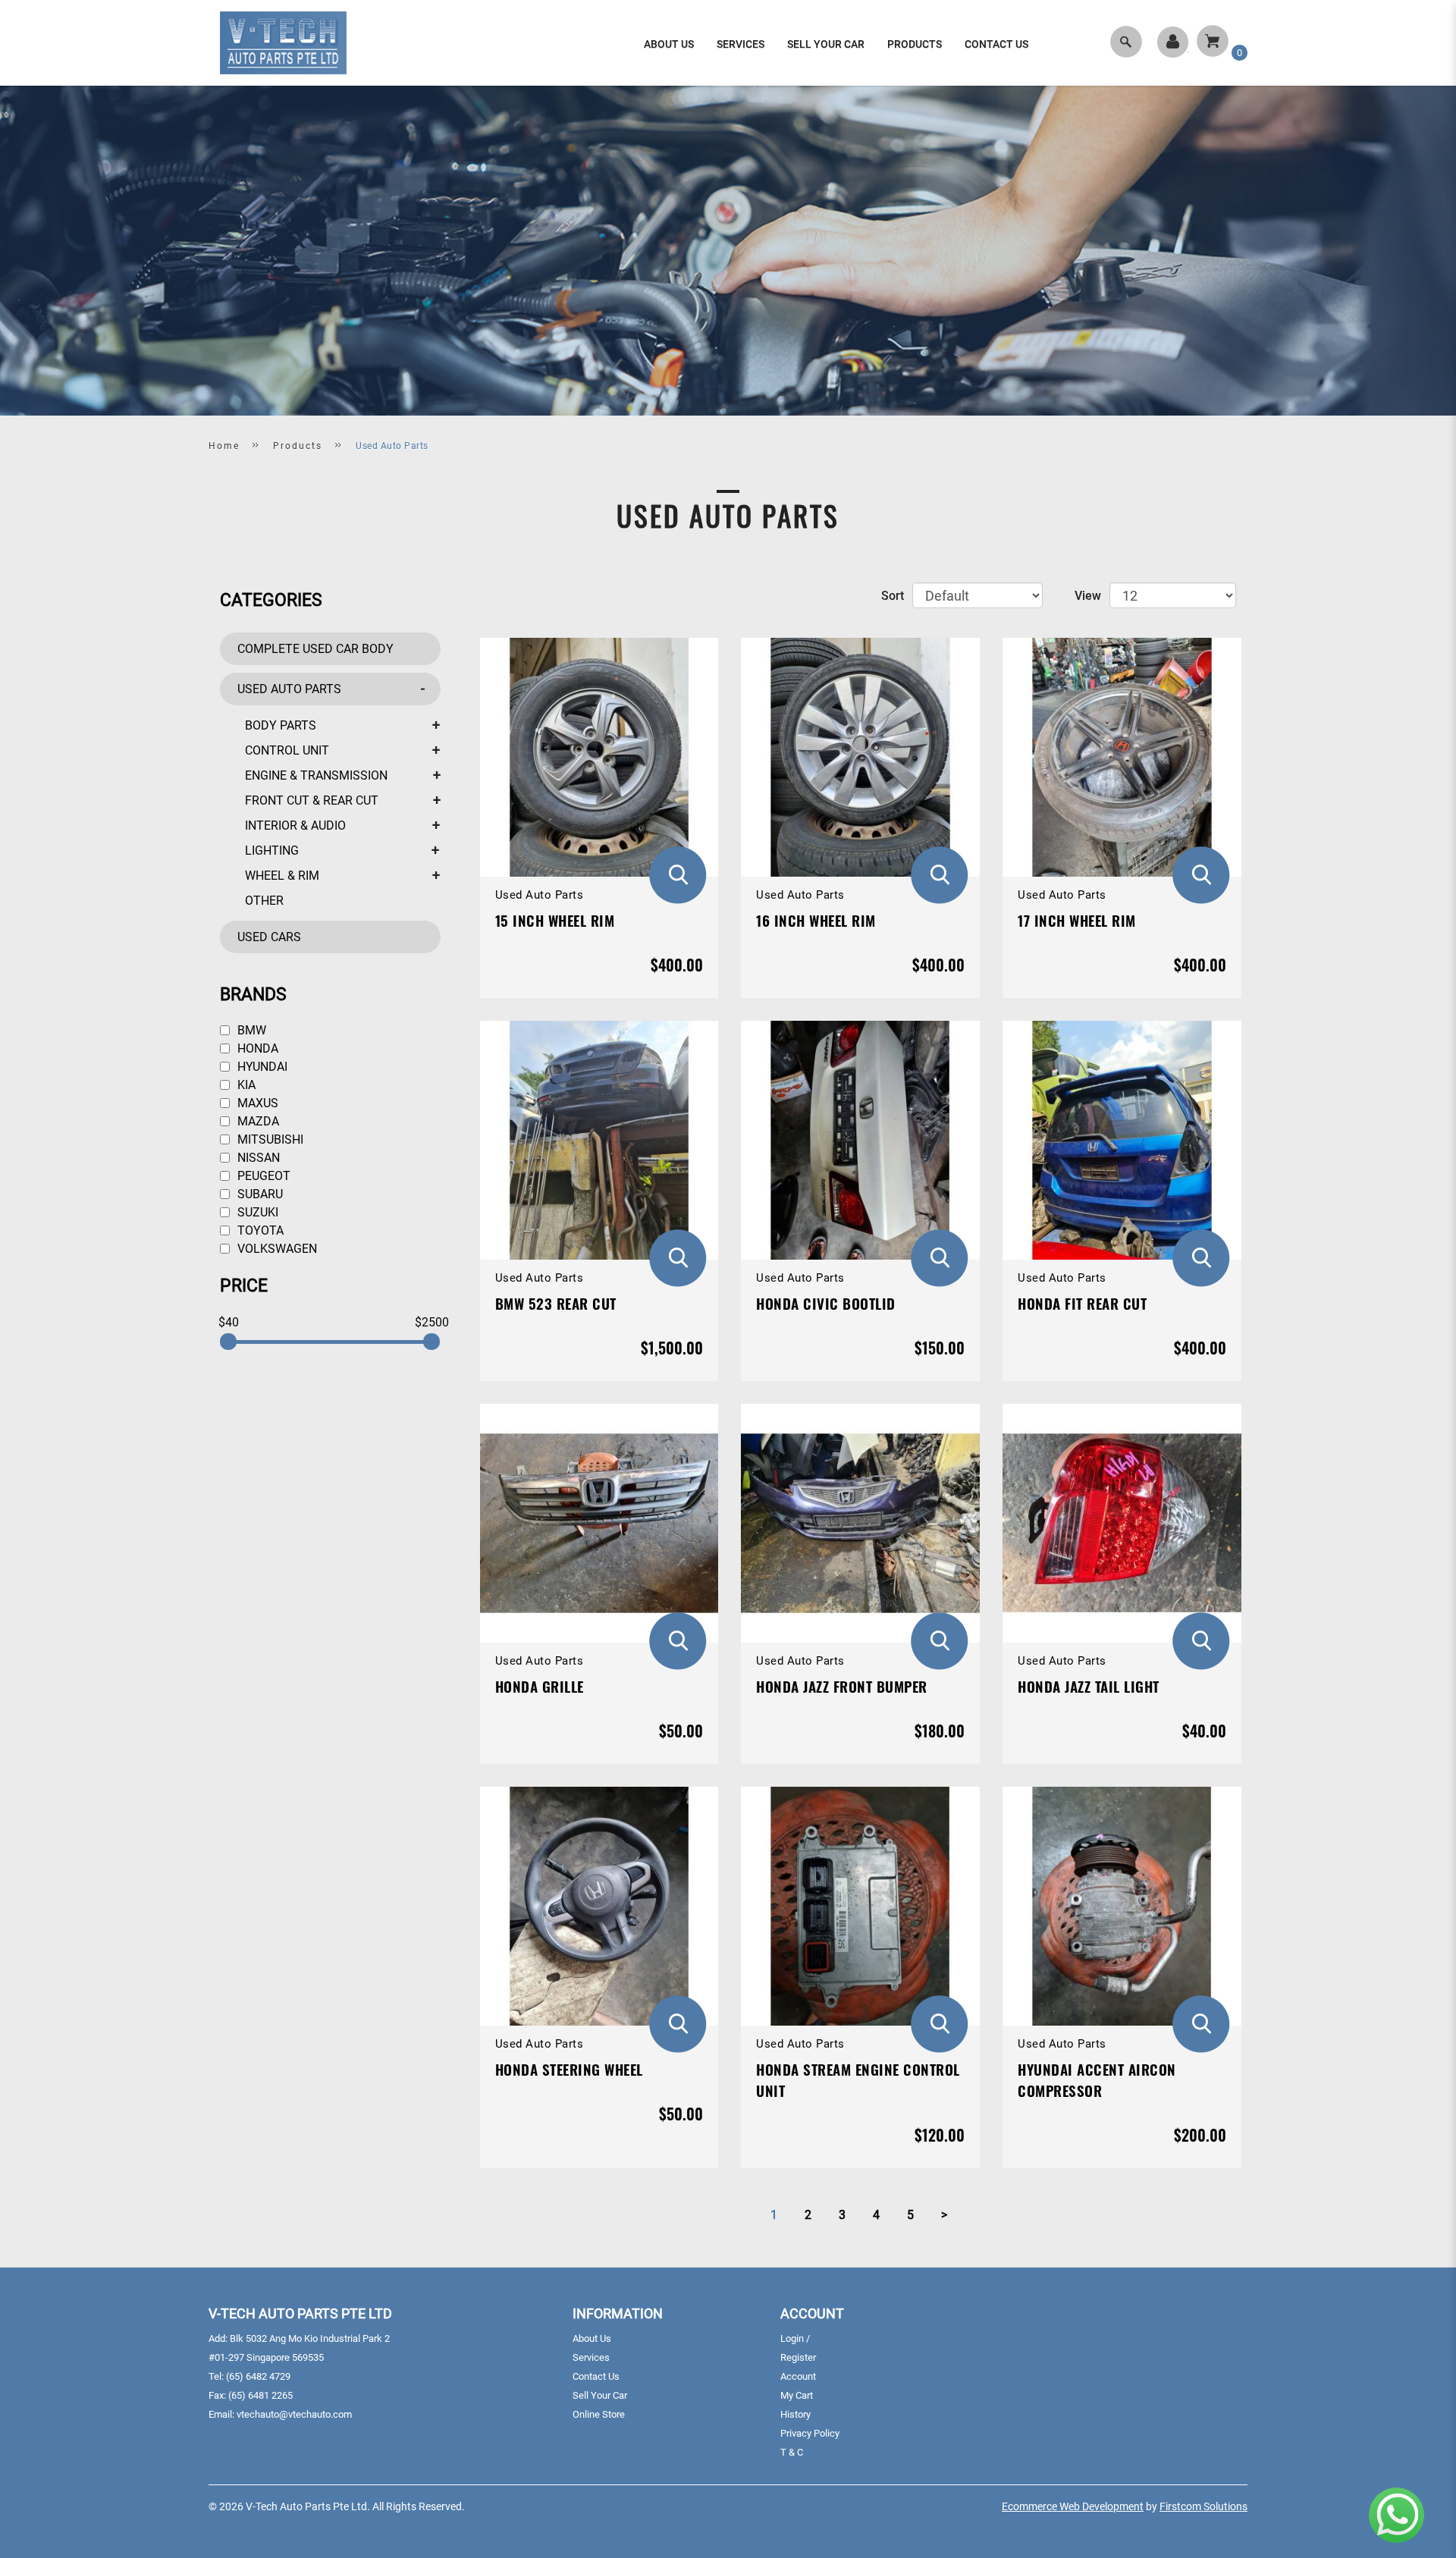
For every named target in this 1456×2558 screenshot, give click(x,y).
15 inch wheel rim (555, 920)
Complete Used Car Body (315, 649)
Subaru (259, 1194)
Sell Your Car (600, 2395)
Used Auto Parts (392, 446)
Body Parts (281, 725)
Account (798, 2376)
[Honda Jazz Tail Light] (1122, 1523)
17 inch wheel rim (1077, 920)
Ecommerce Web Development (1073, 2506)
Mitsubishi (269, 1139)
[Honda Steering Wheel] (599, 1906)
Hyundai (261, 1067)
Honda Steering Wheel (569, 2069)
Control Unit (287, 750)
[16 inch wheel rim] (860, 757)
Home (224, 446)
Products (298, 446)
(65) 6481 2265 (260, 2395)
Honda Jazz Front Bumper (842, 1686)
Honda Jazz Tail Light (1089, 1686)
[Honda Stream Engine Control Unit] (860, 1906)
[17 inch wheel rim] (1122, 757)
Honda (256, 1048)
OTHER (264, 901)
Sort (893, 596)
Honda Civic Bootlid (826, 1303)
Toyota (259, 1230)
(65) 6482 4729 (258, 2376)
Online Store (599, 2414)
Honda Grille (540, 1686)
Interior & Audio (295, 825)
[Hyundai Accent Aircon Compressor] (1122, 1906)
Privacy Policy (810, 2433)
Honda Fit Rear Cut (1082, 1303)
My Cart (797, 2395)
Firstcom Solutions (1203, 2506)
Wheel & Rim (282, 876)
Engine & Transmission (316, 775)
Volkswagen (276, 1249)
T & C (792, 2452)
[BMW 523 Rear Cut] (599, 1140)
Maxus (256, 1103)
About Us (592, 2338)
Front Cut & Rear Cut (312, 800)
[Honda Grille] (599, 1523)
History (795, 2414)
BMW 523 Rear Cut (556, 1303)
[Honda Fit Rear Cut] (1122, 1140)
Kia (245, 1085)
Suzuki (256, 1212)
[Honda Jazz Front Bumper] (860, 1523)
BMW (250, 1030)
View (1088, 596)
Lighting (272, 851)
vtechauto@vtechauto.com (294, 2414)
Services (591, 2357)
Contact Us (596, 2376)
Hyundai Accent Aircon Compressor (1097, 2079)
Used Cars (269, 937)
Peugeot (262, 1176)
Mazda (257, 1121)
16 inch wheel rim (816, 920)
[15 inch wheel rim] (599, 757)
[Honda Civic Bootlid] (860, 1140)
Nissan (257, 1158)
